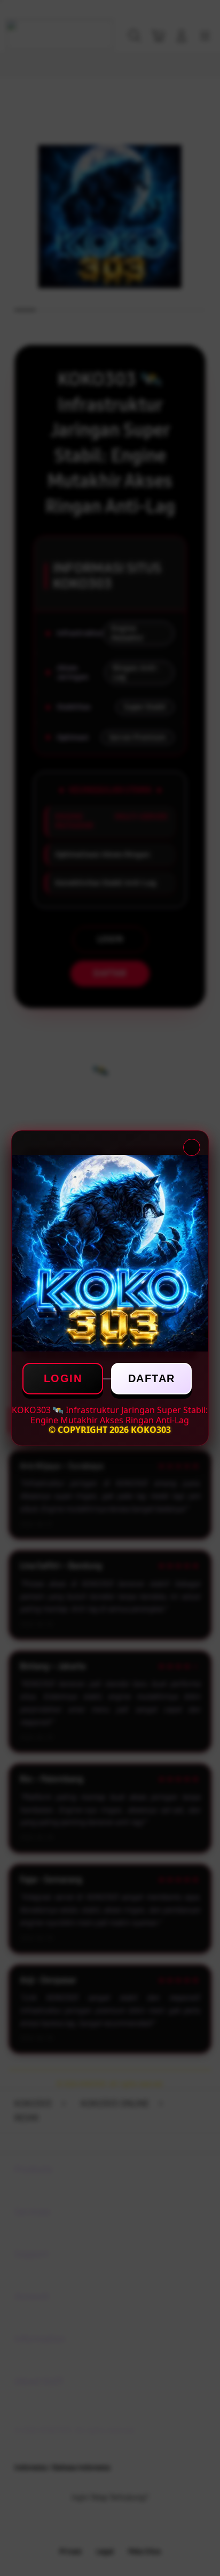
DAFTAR (152, 1378)
